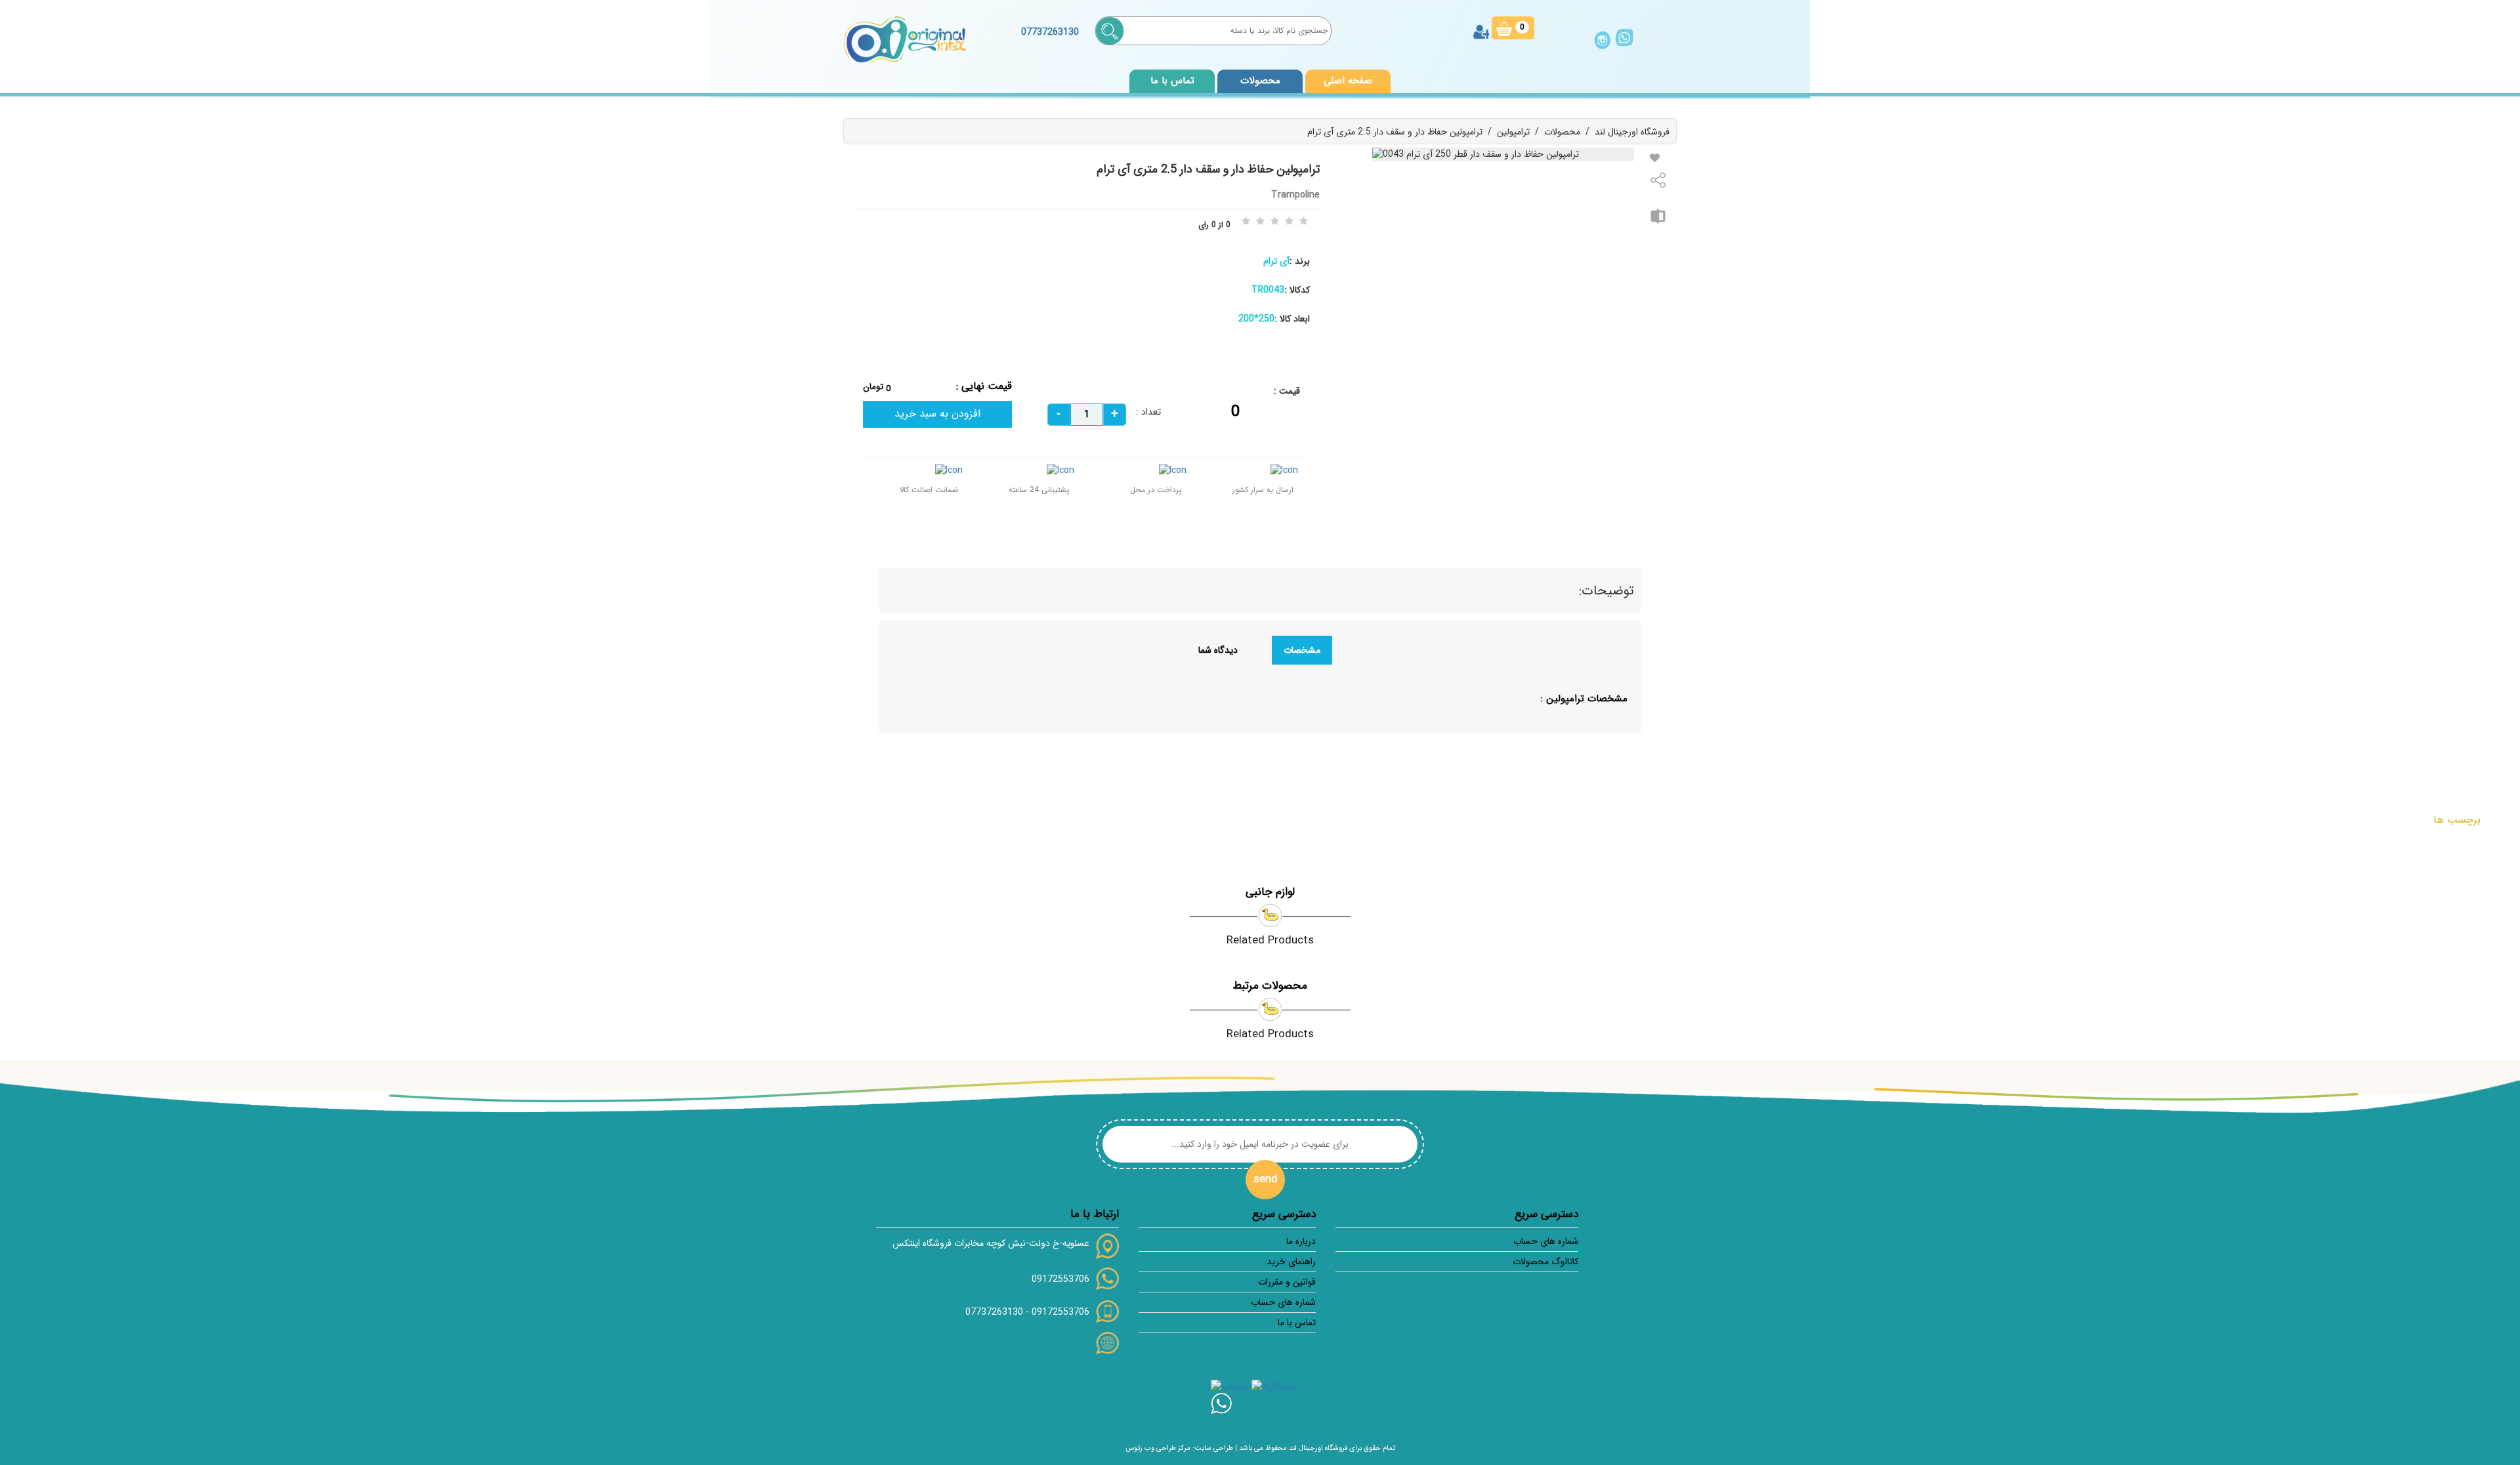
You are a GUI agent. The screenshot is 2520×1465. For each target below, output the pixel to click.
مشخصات (1302, 650)
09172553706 (1060, 1279)
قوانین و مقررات (1287, 1282)
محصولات (1562, 132)
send (1266, 1179)
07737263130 (994, 1312)
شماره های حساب (1546, 1241)
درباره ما (1301, 1241)
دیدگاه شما (1218, 650)
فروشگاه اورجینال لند (1632, 132)
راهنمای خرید (1291, 1262)
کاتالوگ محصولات (1545, 1262)
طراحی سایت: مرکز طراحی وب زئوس (1179, 1448)
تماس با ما (1172, 81)
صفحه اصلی (1348, 81)
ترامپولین (1513, 132)
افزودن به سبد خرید (937, 414)
